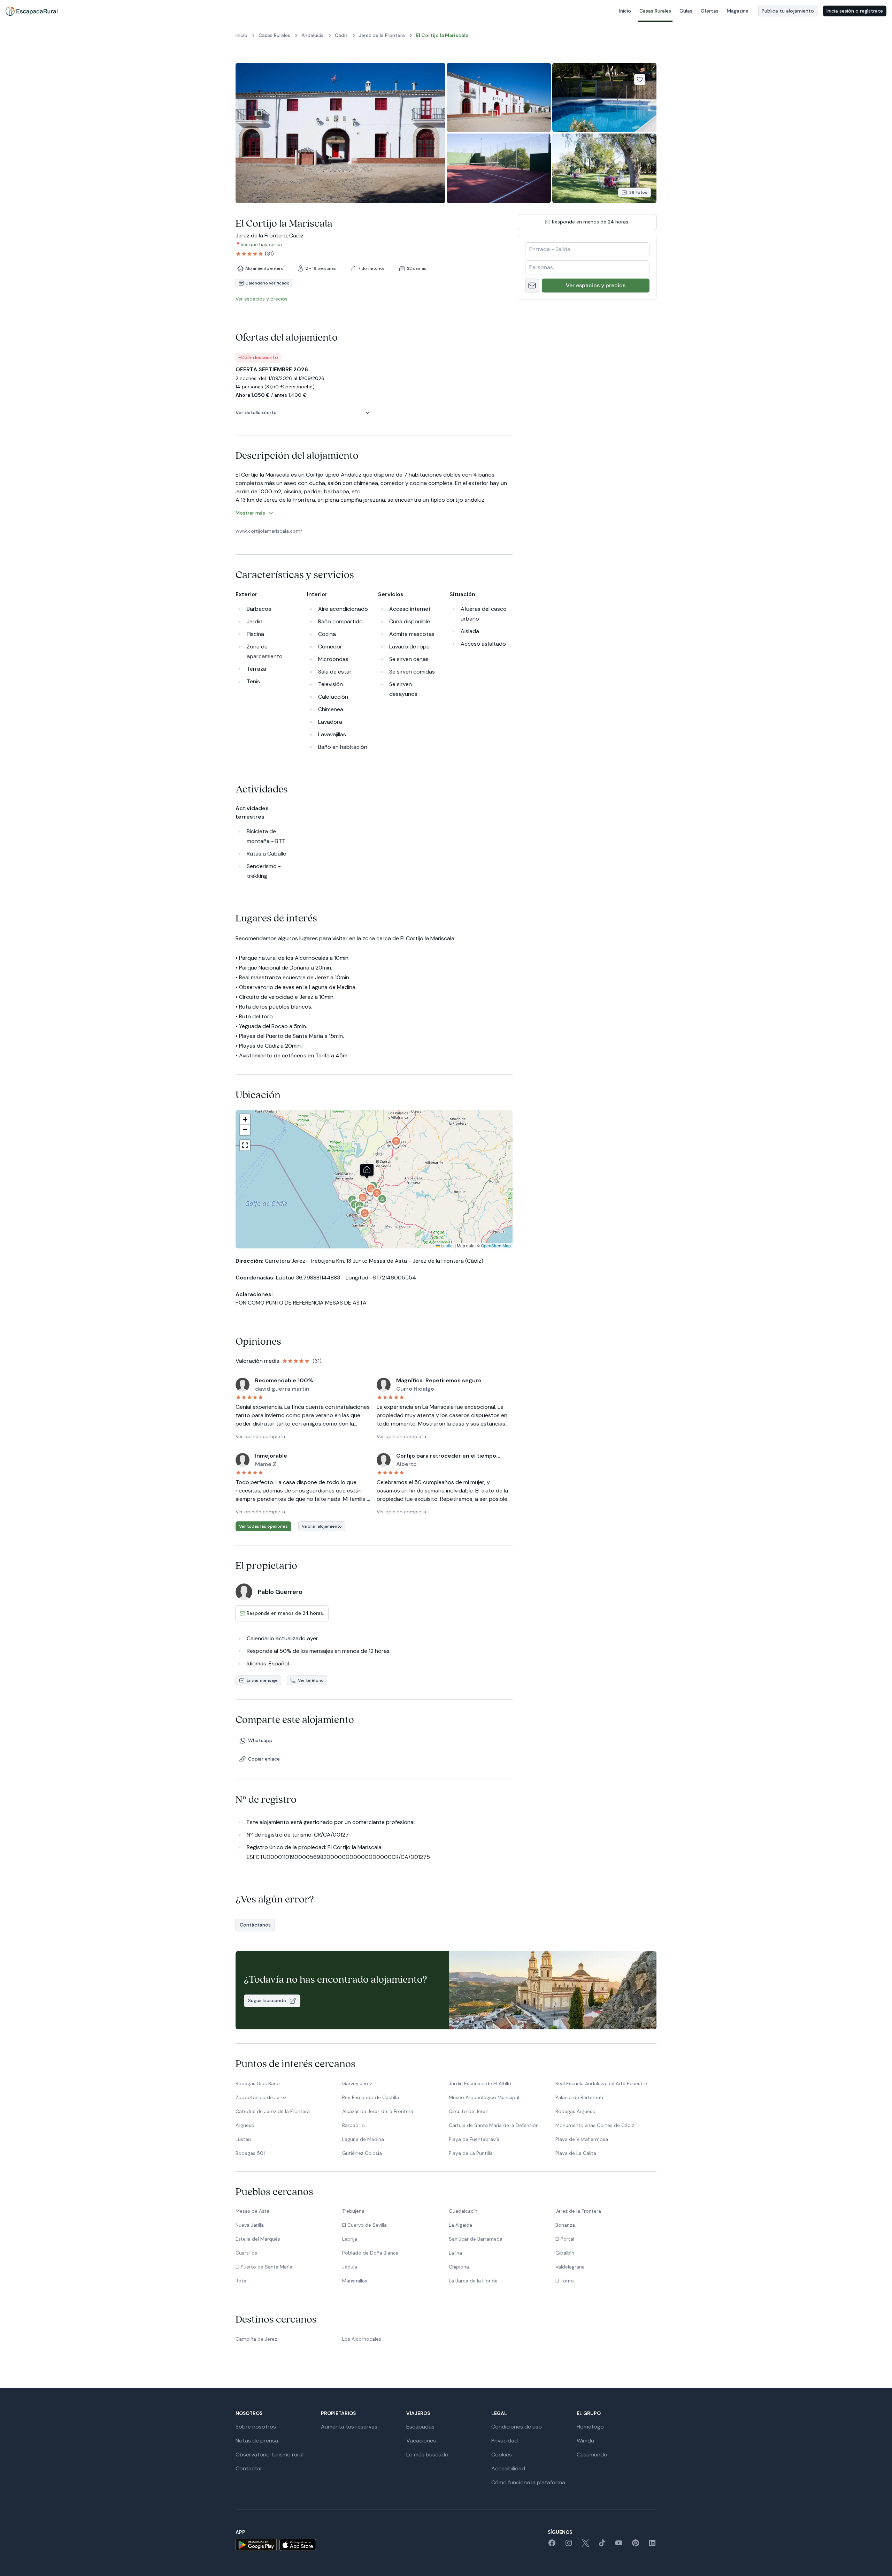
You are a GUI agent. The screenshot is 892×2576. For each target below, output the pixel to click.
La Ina (455, 2253)
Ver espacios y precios (596, 285)
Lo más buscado (427, 2455)
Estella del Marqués (258, 2239)
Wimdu (585, 2441)
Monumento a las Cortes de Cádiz (595, 2125)
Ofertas (710, 11)
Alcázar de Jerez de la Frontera (378, 2111)
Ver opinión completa (260, 1436)
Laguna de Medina (363, 2139)
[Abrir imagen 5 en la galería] (604, 168)
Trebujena (353, 2211)
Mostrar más (250, 513)
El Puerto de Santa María (264, 2267)
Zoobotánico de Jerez (261, 2097)
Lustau (243, 2139)
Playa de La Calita (576, 2153)
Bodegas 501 (250, 2153)
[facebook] (552, 2545)
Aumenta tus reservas (349, 2427)
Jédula (350, 2267)
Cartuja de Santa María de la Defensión (494, 2125)
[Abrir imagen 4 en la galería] (499, 168)
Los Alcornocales (362, 2339)
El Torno (565, 2281)
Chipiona (459, 2267)
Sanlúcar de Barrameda (476, 2239)
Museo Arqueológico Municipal (484, 2097)
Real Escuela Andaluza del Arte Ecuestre (601, 2083)
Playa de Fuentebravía (474, 2139)
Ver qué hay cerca (261, 244)
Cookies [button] (502, 2455)
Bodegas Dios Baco (258, 2083)
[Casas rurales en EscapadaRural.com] (32, 11)
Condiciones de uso (517, 2427)
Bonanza (565, 2225)
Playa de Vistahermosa (582, 2139)
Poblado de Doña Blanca (370, 2253)
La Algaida (460, 2225)
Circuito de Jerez (468, 2111)
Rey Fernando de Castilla (371, 2097)
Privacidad (505, 2441)
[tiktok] (602, 2545)
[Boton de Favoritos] (640, 79)
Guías (686, 11)
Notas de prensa (257, 2441)
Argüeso (245, 2125)
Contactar (249, 2468)
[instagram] (569, 2545)
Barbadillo (353, 2125)
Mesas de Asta (252, 2211)
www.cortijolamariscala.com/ (269, 531)
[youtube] (619, 2545)
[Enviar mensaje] (532, 286)
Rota (241, 2281)
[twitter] (585, 2545)
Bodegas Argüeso (575, 2111)
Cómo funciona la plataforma (528, 2482)
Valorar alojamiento (322, 1526)
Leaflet (447, 1245)
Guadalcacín (463, 2211)
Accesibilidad (508, 2468)
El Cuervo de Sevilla (364, 2225)
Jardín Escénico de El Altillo (480, 2083)
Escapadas (420, 2427)
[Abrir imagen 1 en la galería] (340, 133)
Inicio (625, 11)
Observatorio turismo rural (270, 2455)
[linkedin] (652, 2545)
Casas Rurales (655, 11)
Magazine (738, 11)
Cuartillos (246, 2253)
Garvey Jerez (357, 2083)
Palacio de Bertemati (579, 2097)
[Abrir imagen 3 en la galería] (604, 97)
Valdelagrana (570, 2267)
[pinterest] (636, 2545)
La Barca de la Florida (473, 2281)
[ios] (298, 2545)
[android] (256, 2545)
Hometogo (590, 2427)
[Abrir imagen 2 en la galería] (499, 97)
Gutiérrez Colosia (362, 2153)
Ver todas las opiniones (263, 1526)
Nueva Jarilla (250, 2225)
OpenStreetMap (496, 1245)
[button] (382, 1202)
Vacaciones (421, 2441)
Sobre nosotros (256, 2427)
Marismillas (355, 2281)
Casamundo (592, 2455)
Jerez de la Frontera (578, 2211)
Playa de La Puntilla (471, 2153)
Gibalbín (565, 2253)
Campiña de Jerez (256, 2339)
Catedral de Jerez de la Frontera (273, 2111)
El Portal (565, 2239)
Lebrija (350, 2239)
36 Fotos (638, 192)
